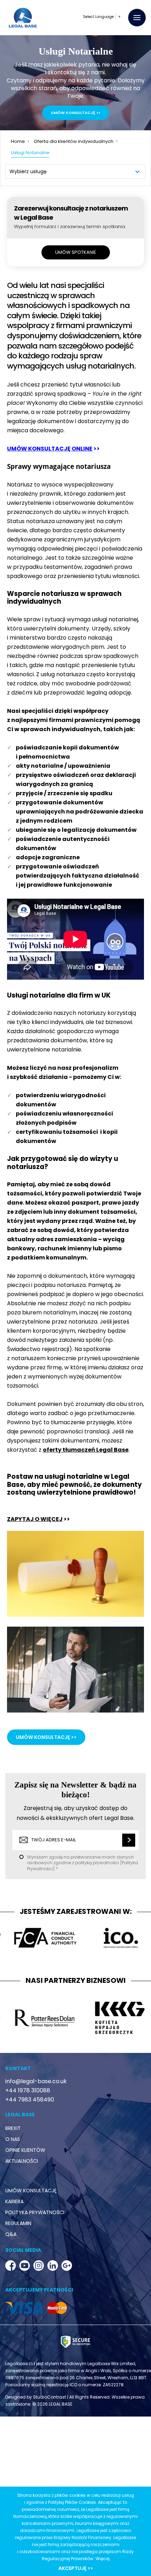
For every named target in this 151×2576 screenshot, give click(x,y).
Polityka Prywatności (80, 1322)
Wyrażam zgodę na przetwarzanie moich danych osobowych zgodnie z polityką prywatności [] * (73, 1316)
